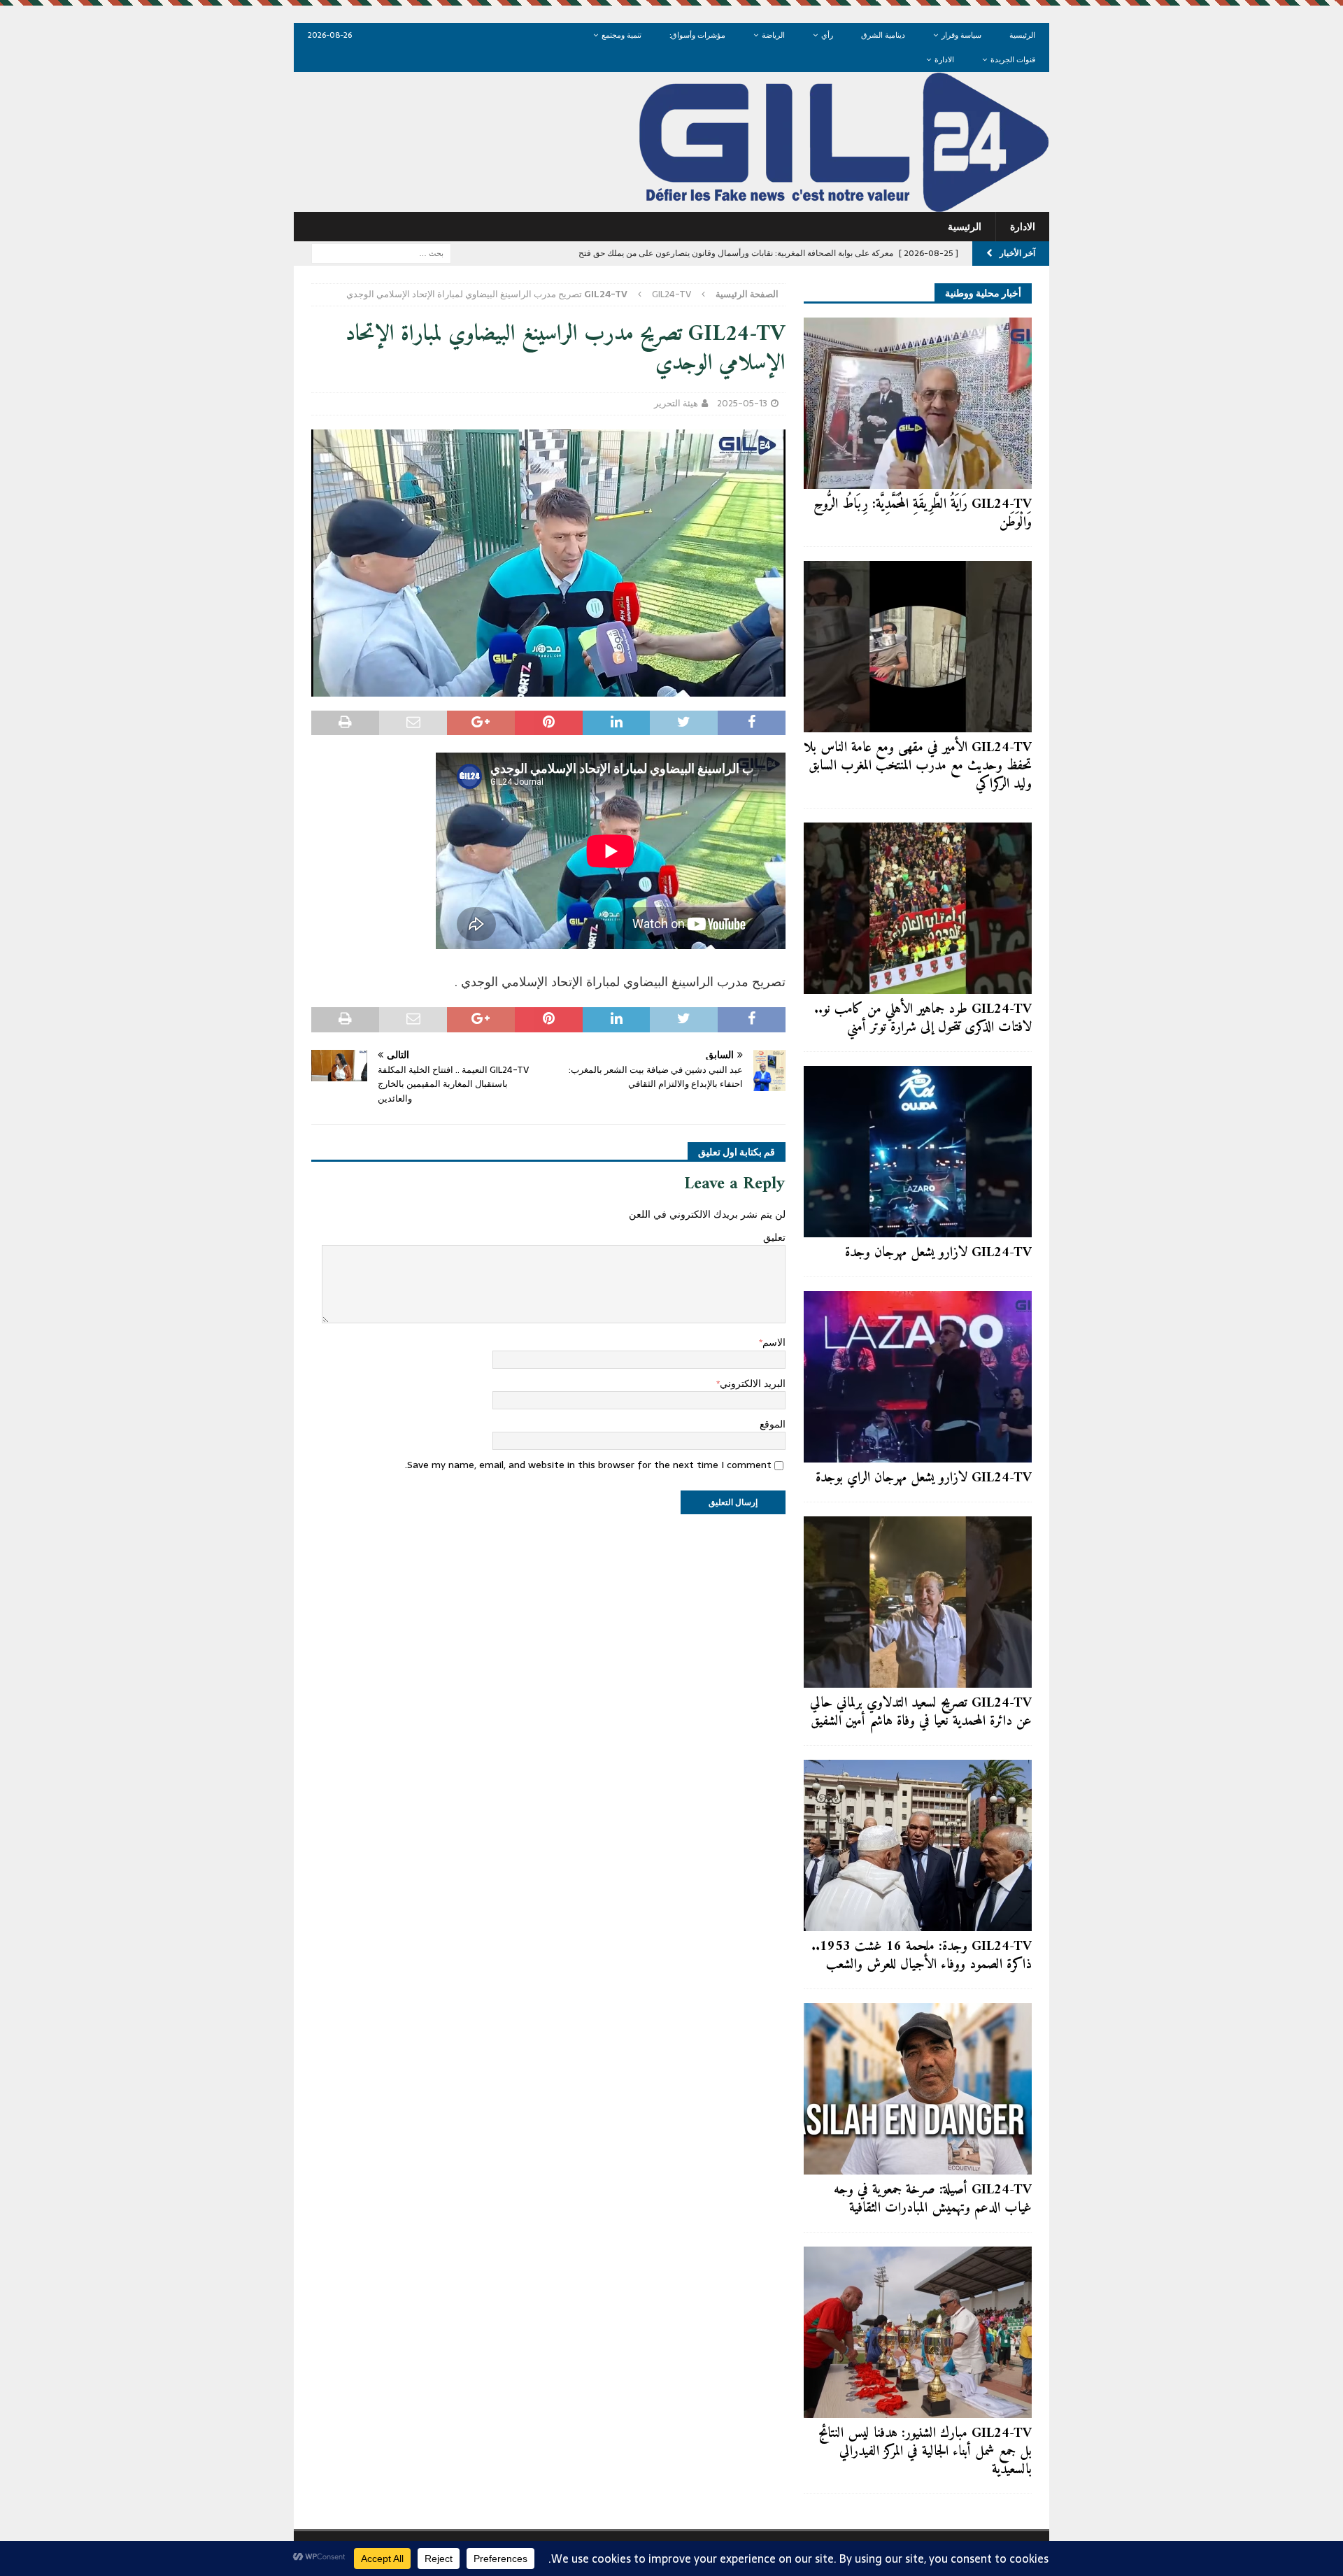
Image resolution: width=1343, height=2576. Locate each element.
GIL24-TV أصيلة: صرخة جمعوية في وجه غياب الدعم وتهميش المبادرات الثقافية (933, 2199)
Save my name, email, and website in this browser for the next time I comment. (588, 1465)
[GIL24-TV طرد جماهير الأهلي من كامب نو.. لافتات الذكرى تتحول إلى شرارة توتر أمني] (918, 908)
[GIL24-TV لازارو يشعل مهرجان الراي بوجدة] (918, 1377)
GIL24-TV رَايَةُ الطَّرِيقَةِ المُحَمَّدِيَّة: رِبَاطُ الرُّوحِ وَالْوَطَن (923, 514)
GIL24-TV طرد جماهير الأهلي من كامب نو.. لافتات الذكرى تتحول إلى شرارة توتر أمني (923, 1019)
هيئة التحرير (676, 403)
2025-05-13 (742, 403)
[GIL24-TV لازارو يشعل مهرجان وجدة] (918, 1152)
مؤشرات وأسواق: (697, 35)
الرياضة (773, 35)
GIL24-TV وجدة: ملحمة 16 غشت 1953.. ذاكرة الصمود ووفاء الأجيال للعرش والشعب (922, 1956)
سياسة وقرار (961, 35)
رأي (827, 35)
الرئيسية (1022, 35)
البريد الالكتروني (753, 1383)
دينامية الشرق (883, 35)
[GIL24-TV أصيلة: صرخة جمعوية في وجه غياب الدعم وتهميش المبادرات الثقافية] (918, 2089)
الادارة (944, 59)
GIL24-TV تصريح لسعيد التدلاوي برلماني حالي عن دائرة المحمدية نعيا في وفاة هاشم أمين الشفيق (921, 1713)
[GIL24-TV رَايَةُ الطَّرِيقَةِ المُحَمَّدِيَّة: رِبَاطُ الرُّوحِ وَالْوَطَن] (918, 403)
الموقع (773, 1424)
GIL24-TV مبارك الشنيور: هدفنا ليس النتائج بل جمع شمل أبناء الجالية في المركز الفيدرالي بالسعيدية (925, 2452)
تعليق (774, 1237)
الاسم (774, 1342)
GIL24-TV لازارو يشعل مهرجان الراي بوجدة (924, 1478)
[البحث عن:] (381, 252)
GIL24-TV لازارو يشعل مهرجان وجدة (938, 1253)
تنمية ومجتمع (621, 35)
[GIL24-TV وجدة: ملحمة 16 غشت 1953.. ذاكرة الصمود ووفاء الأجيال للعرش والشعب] (918, 1845)
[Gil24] (671, 204)
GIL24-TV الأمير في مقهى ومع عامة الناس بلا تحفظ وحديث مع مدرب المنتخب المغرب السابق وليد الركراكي (918, 766)
